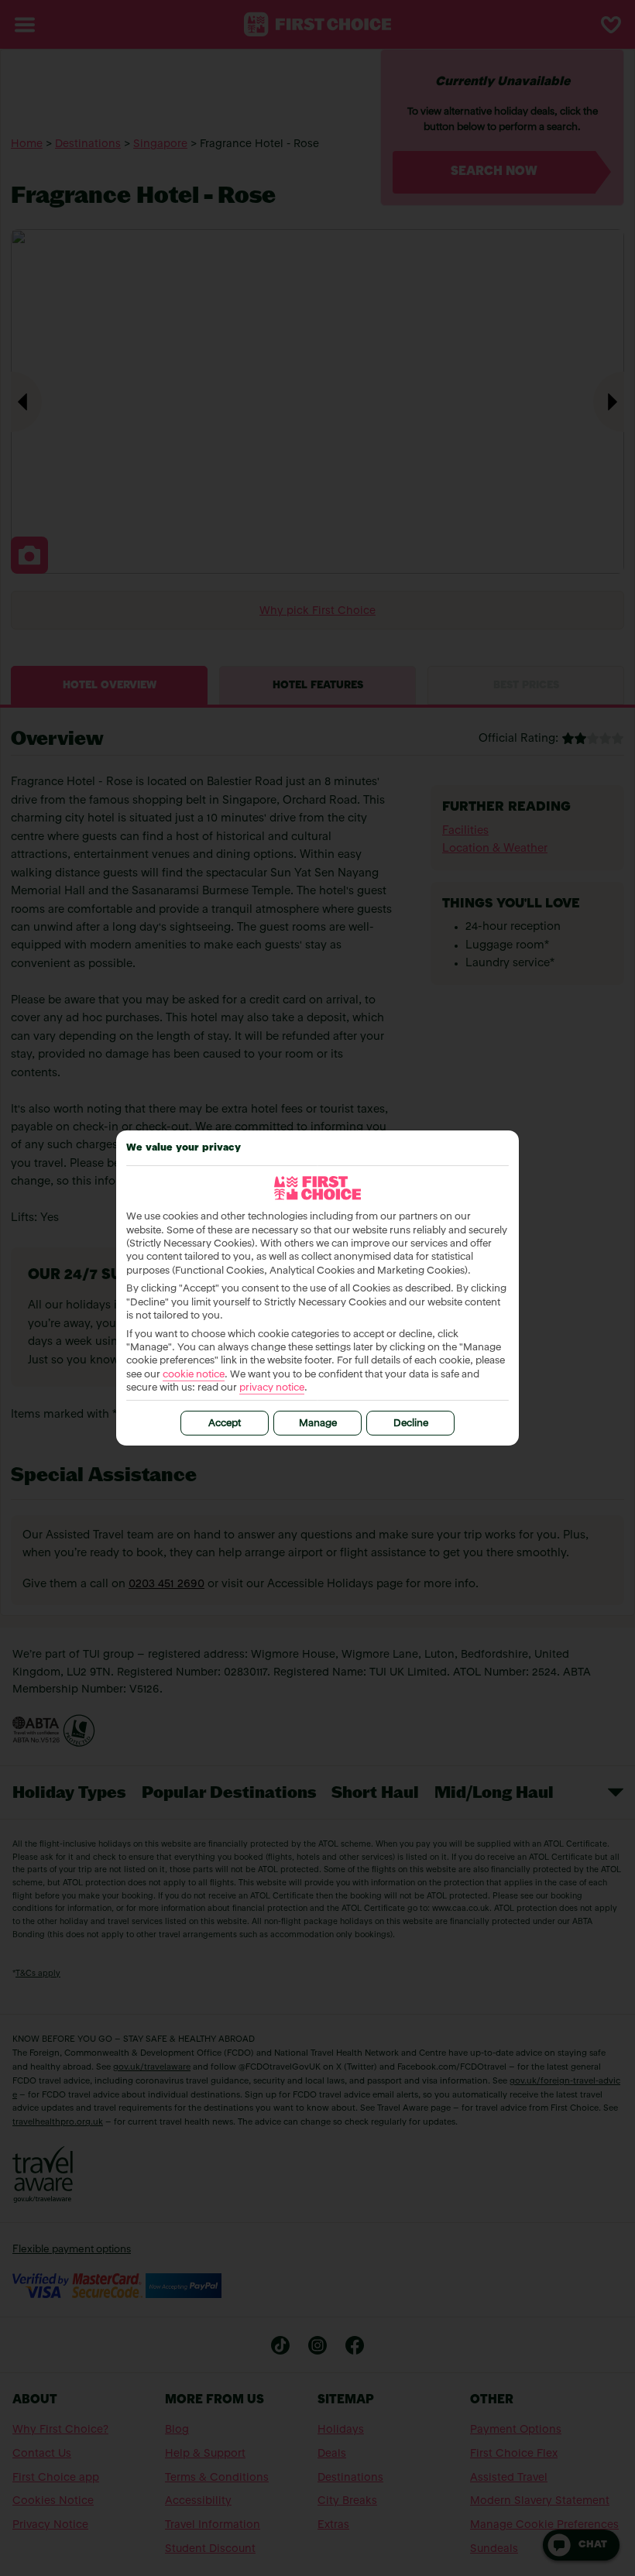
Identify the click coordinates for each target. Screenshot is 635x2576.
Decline (411, 1423)
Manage (318, 1423)
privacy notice (272, 1388)
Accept (225, 1423)
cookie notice (194, 1375)
